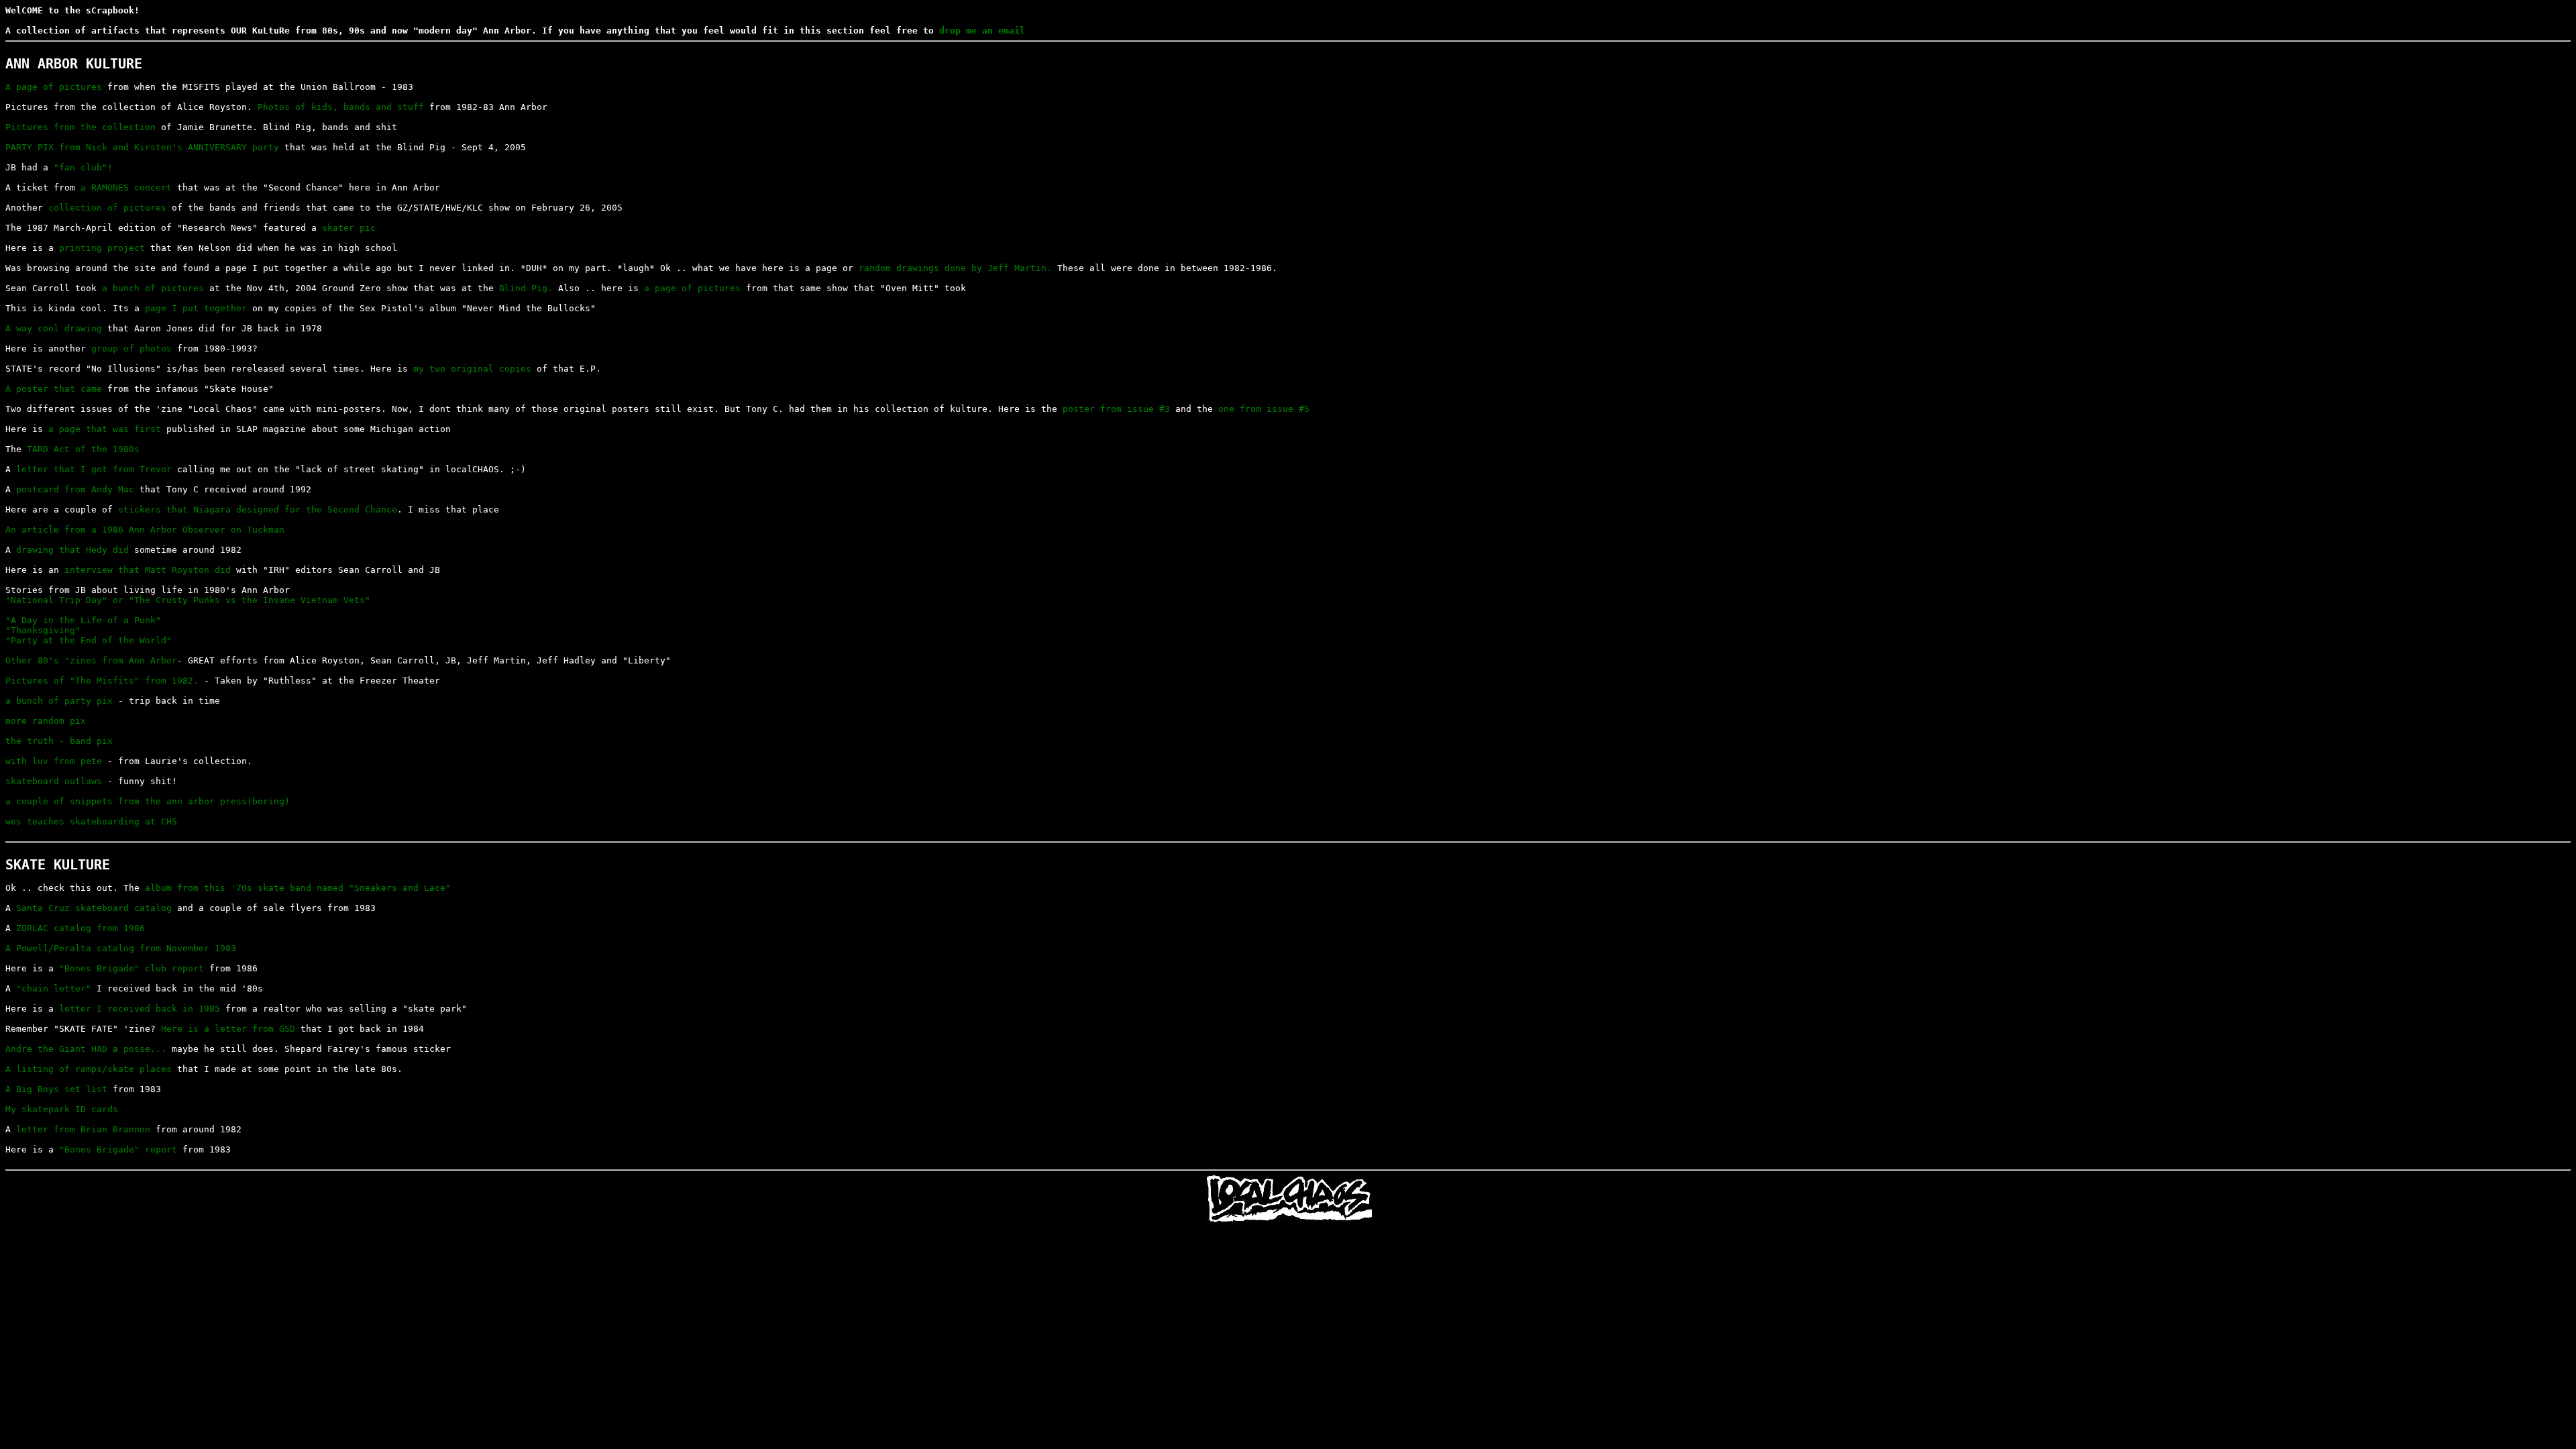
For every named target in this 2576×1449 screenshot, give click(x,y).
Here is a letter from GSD (228, 1029)
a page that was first (105, 429)
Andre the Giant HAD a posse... (86, 1049)
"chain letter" (54, 988)
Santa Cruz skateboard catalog (94, 908)
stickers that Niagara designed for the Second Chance (258, 509)
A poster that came (54, 389)
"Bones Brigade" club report (131, 968)
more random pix (46, 721)
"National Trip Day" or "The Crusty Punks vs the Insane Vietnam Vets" (188, 600)
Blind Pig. (526, 288)
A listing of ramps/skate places (89, 1069)
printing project (102, 248)
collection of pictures (107, 208)
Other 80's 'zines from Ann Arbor (91, 660)
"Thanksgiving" (43, 630)
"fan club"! (83, 167)
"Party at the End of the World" (89, 640)
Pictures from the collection (80, 127)
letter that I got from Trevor (94, 469)
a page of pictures (692, 288)
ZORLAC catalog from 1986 (80, 928)
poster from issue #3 (1116, 409)
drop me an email (982, 31)
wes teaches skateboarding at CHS (91, 821)
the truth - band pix (59, 741)
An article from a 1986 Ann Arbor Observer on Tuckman (145, 530)
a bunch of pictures (153, 288)
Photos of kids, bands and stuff (341, 107)
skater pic (349, 228)
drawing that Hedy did (72, 550)
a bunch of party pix (59, 701)
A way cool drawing (54, 328)
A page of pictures (54, 87)
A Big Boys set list (56, 1089)
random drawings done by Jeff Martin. (955, 268)
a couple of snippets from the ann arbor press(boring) (148, 801)
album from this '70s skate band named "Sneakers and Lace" (298, 888)
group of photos (131, 348)
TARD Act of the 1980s (83, 449)
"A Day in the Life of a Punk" (83, 620)
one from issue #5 (1264, 409)
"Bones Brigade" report (118, 1149)
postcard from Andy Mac (75, 489)
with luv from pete (54, 761)
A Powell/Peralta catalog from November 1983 (121, 948)
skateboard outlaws (54, 781)
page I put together (196, 308)
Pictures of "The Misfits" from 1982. (102, 681)
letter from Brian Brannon (83, 1129)
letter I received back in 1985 (140, 1009)
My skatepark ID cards (62, 1109)
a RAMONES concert (126, 187)
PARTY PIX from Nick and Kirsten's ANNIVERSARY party (142, 147)
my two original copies (472, 369)
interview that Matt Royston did (148, 570)
